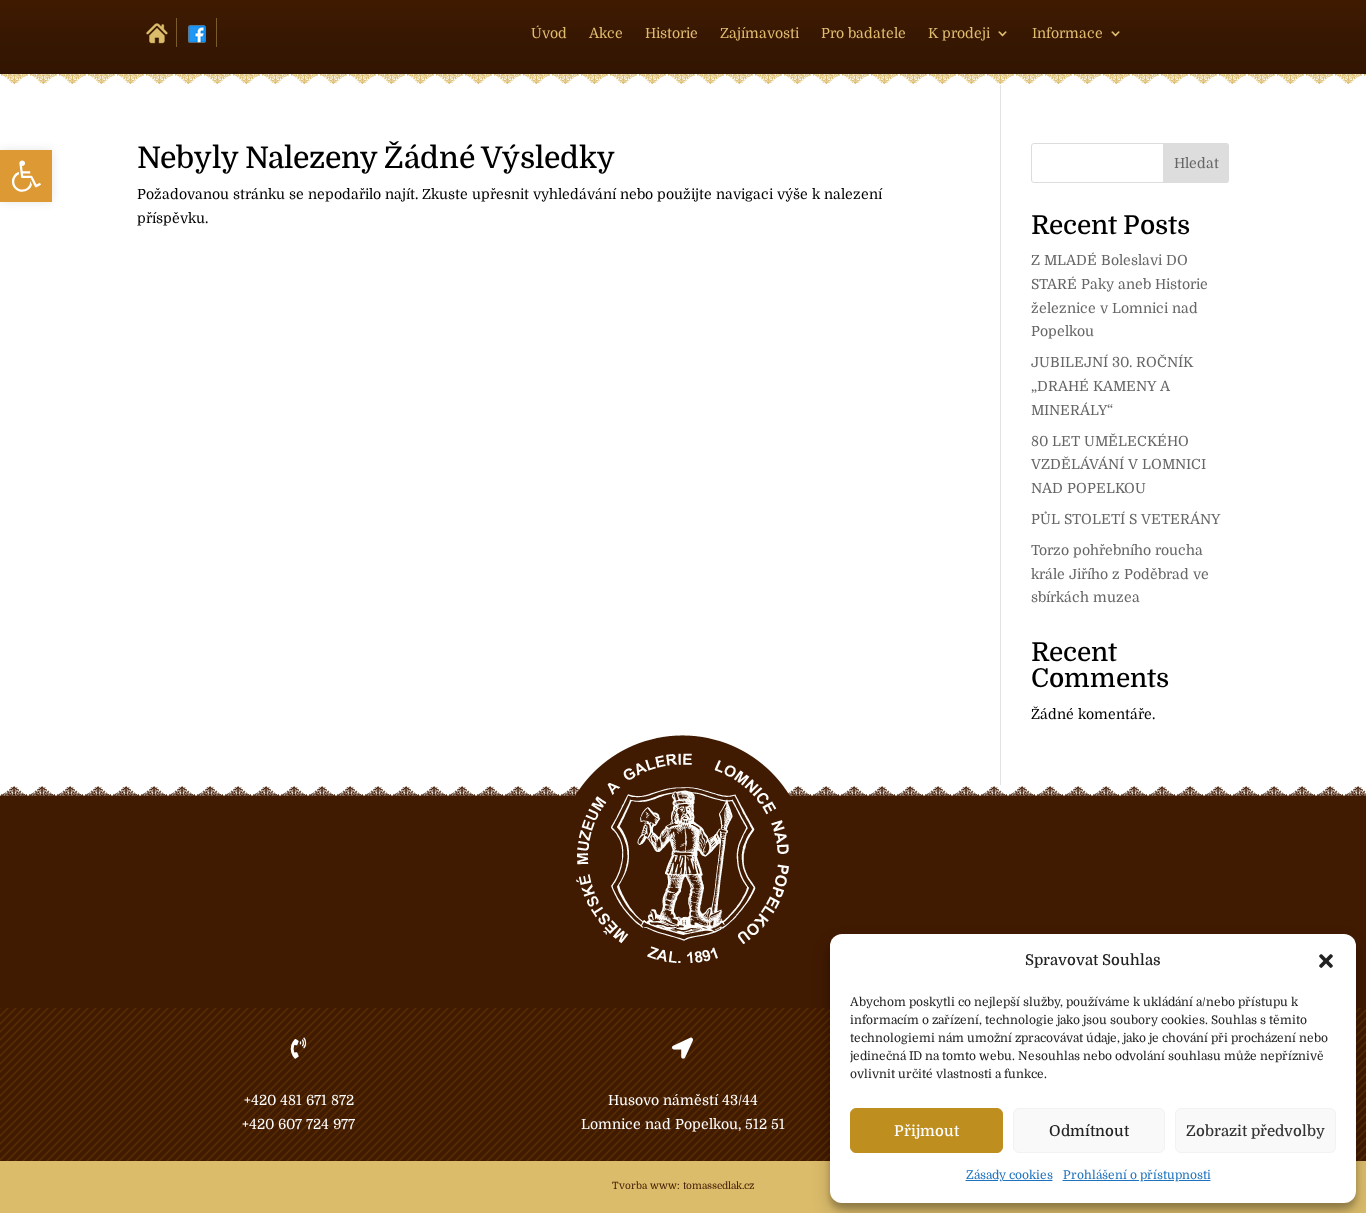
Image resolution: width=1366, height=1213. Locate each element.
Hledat (1196, 163)
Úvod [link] (549, 33)
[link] (26, 176)
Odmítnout (1089, 1131)
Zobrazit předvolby (1255, 1131)
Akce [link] (606, 33)
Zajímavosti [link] (759, 33)
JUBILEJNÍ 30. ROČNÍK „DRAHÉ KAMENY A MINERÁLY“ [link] (1112, 386)
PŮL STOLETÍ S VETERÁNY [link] (1125, 519)
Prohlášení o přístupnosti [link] (1137, 1175)
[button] (1326, 961)
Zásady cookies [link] (1009, 1175)
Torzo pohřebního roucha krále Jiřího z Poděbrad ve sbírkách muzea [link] (1120, 574)
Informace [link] (1067, 33)
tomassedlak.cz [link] (718, 1185)
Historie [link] (671, 33)
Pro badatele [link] (863, 33)
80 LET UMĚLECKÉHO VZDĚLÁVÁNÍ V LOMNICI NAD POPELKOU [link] (1118, 465)
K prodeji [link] (959, 33)
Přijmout (926, 1131)
